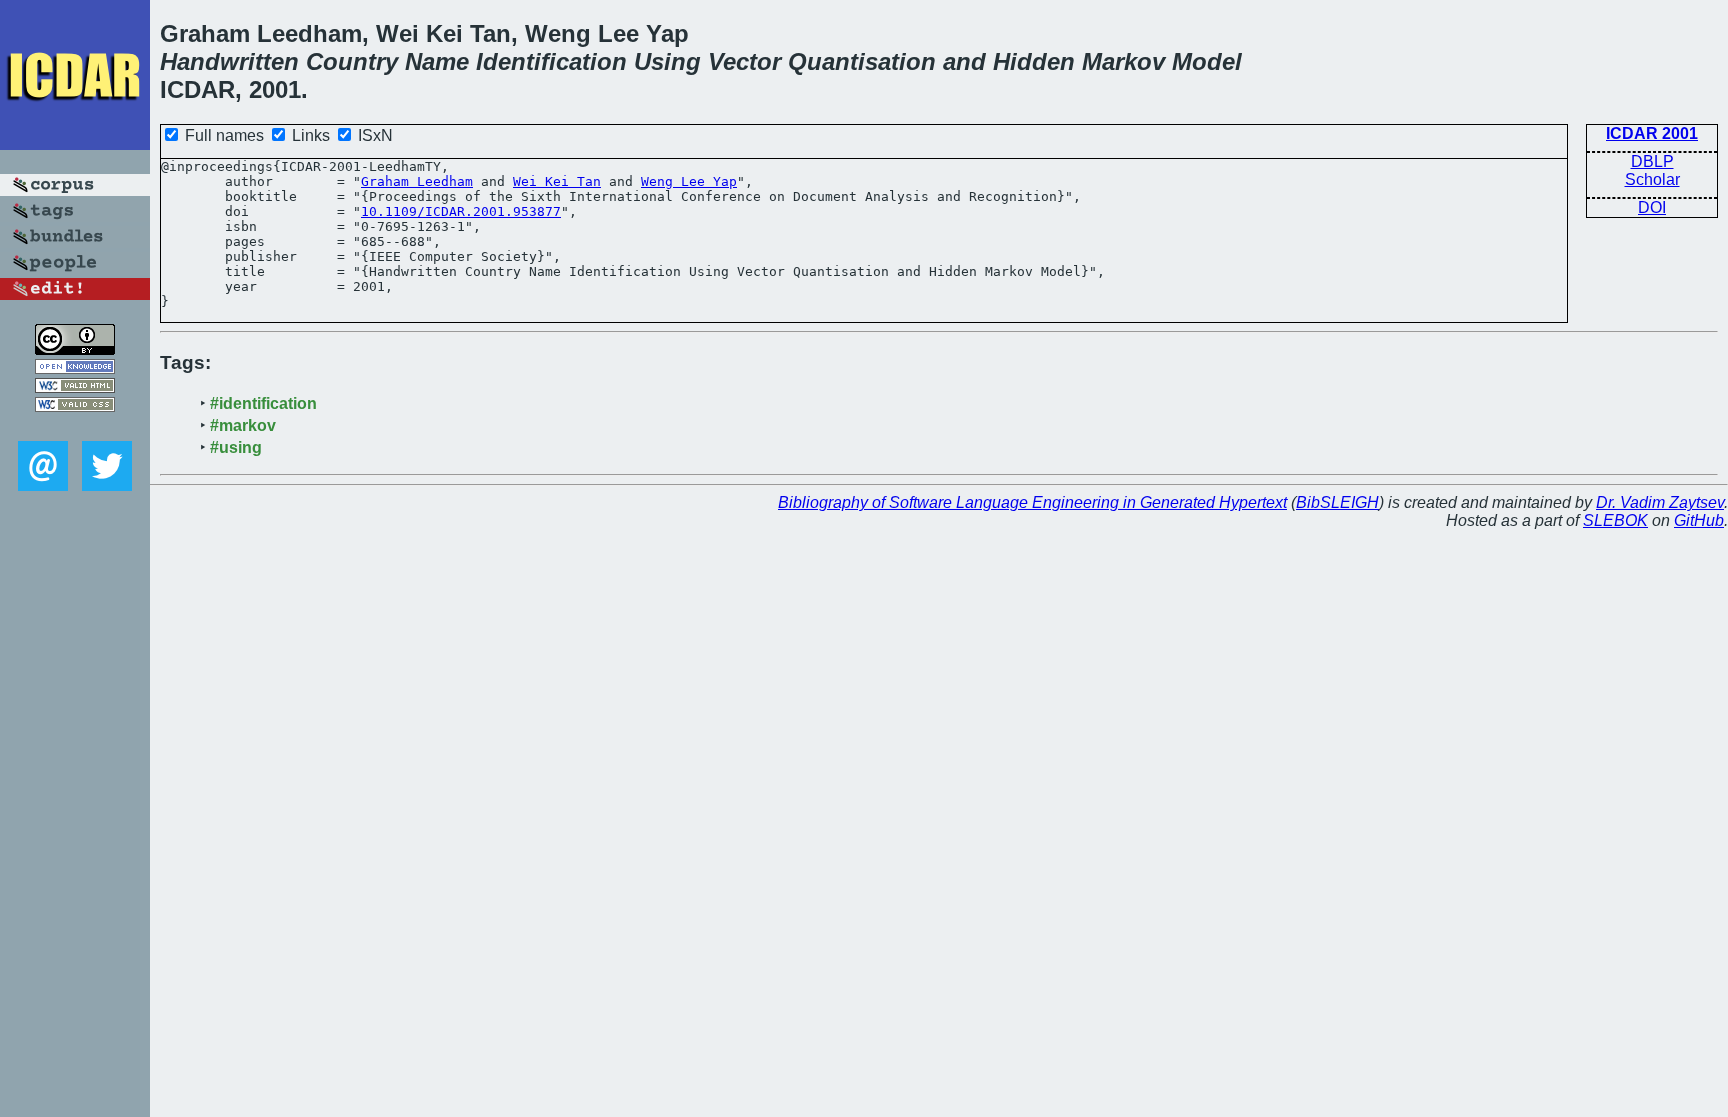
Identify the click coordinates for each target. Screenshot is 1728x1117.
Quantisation (862, 61)
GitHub (1699, 520)
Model (1207, 61)
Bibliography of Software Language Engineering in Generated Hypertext (1032, 502)
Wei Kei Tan (557, 181)
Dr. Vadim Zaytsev (1660, 502)
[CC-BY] (75, 349)
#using (236, 447)
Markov (1123, 61)
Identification (551, 61)
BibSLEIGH (1337, 502)
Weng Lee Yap (689, 181)
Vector (744, 61)
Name (437, 61)
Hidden (1034, 61)
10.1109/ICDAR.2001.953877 (461, 211)
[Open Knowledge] (75, 368)
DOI (1652, 207)
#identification (263, 403)
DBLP (1652, 161)
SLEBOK (1615, 520)
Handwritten (229, 61)
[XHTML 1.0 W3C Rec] (75, 387)
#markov (243, 425)
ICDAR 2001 (1652, 133)
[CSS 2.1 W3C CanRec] (75, 426)
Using (667, 61)
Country (352, 61)
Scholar (1652, 179)
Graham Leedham (417, 181)
